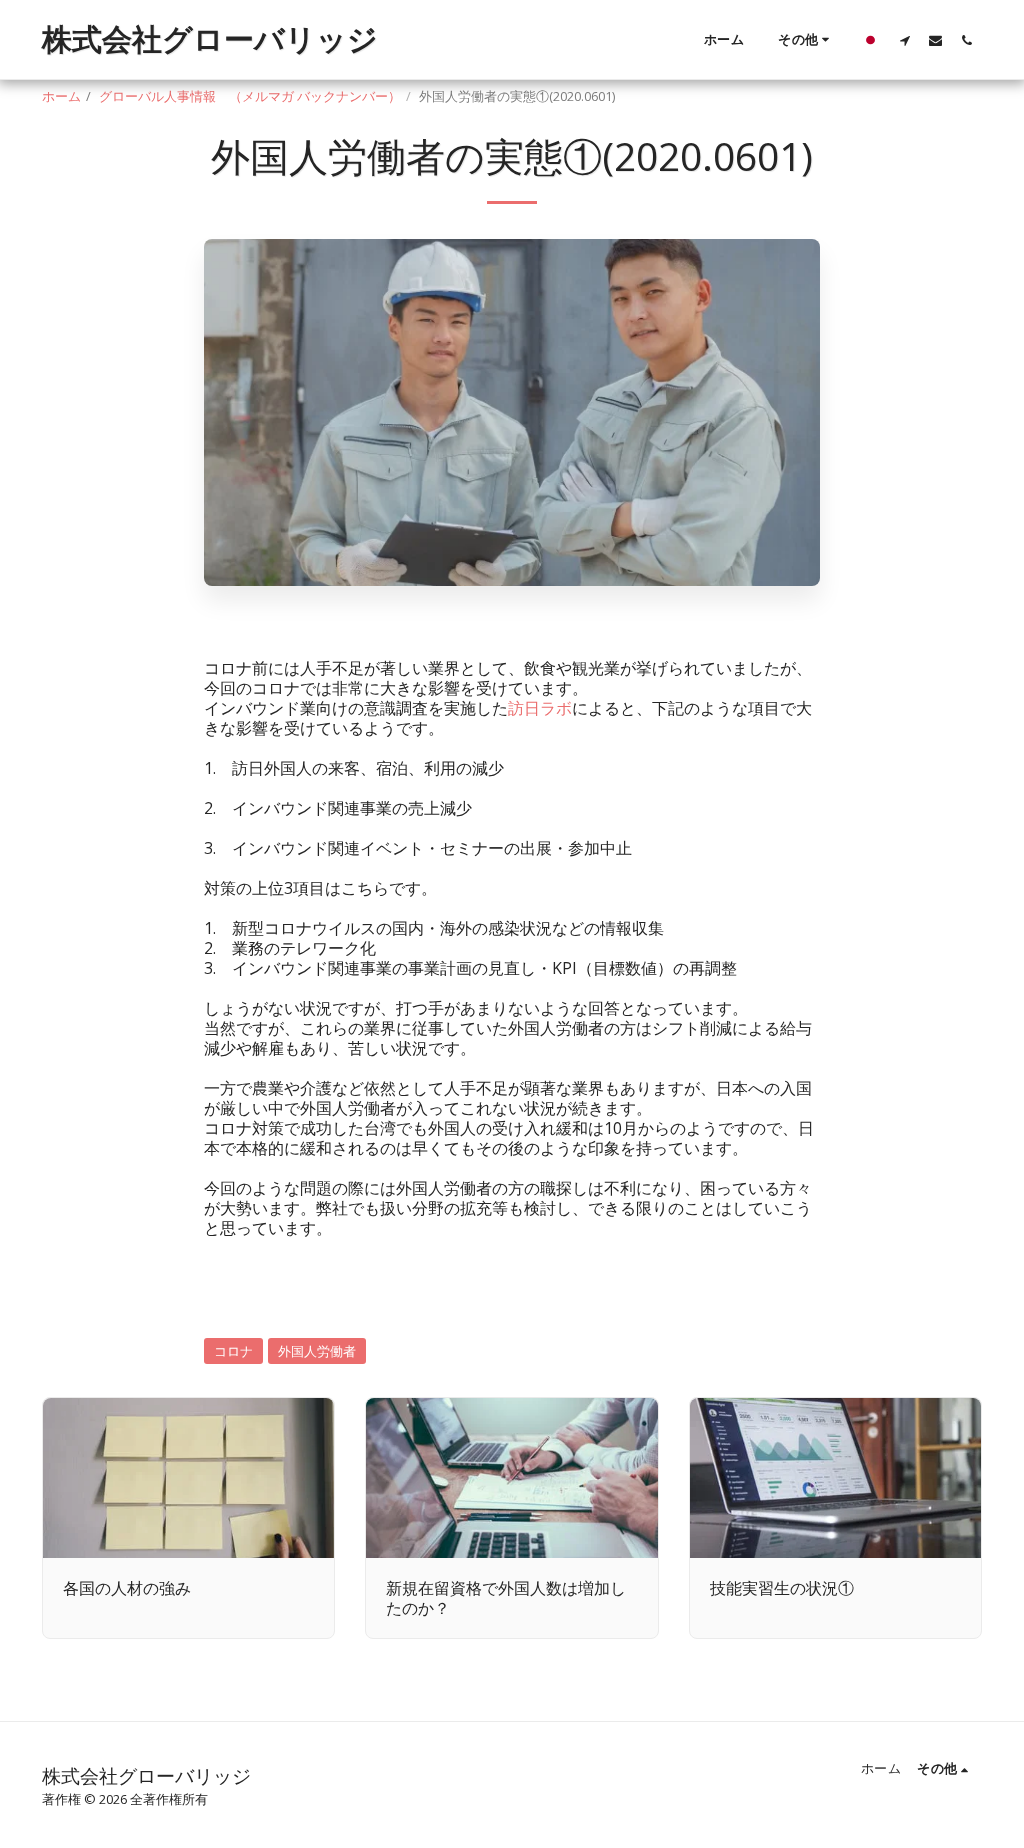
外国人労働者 (317, 1351)
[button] (904, 40)
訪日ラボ (540, 708)
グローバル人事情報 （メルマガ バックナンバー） (250, 96)
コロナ (233, 1351)
